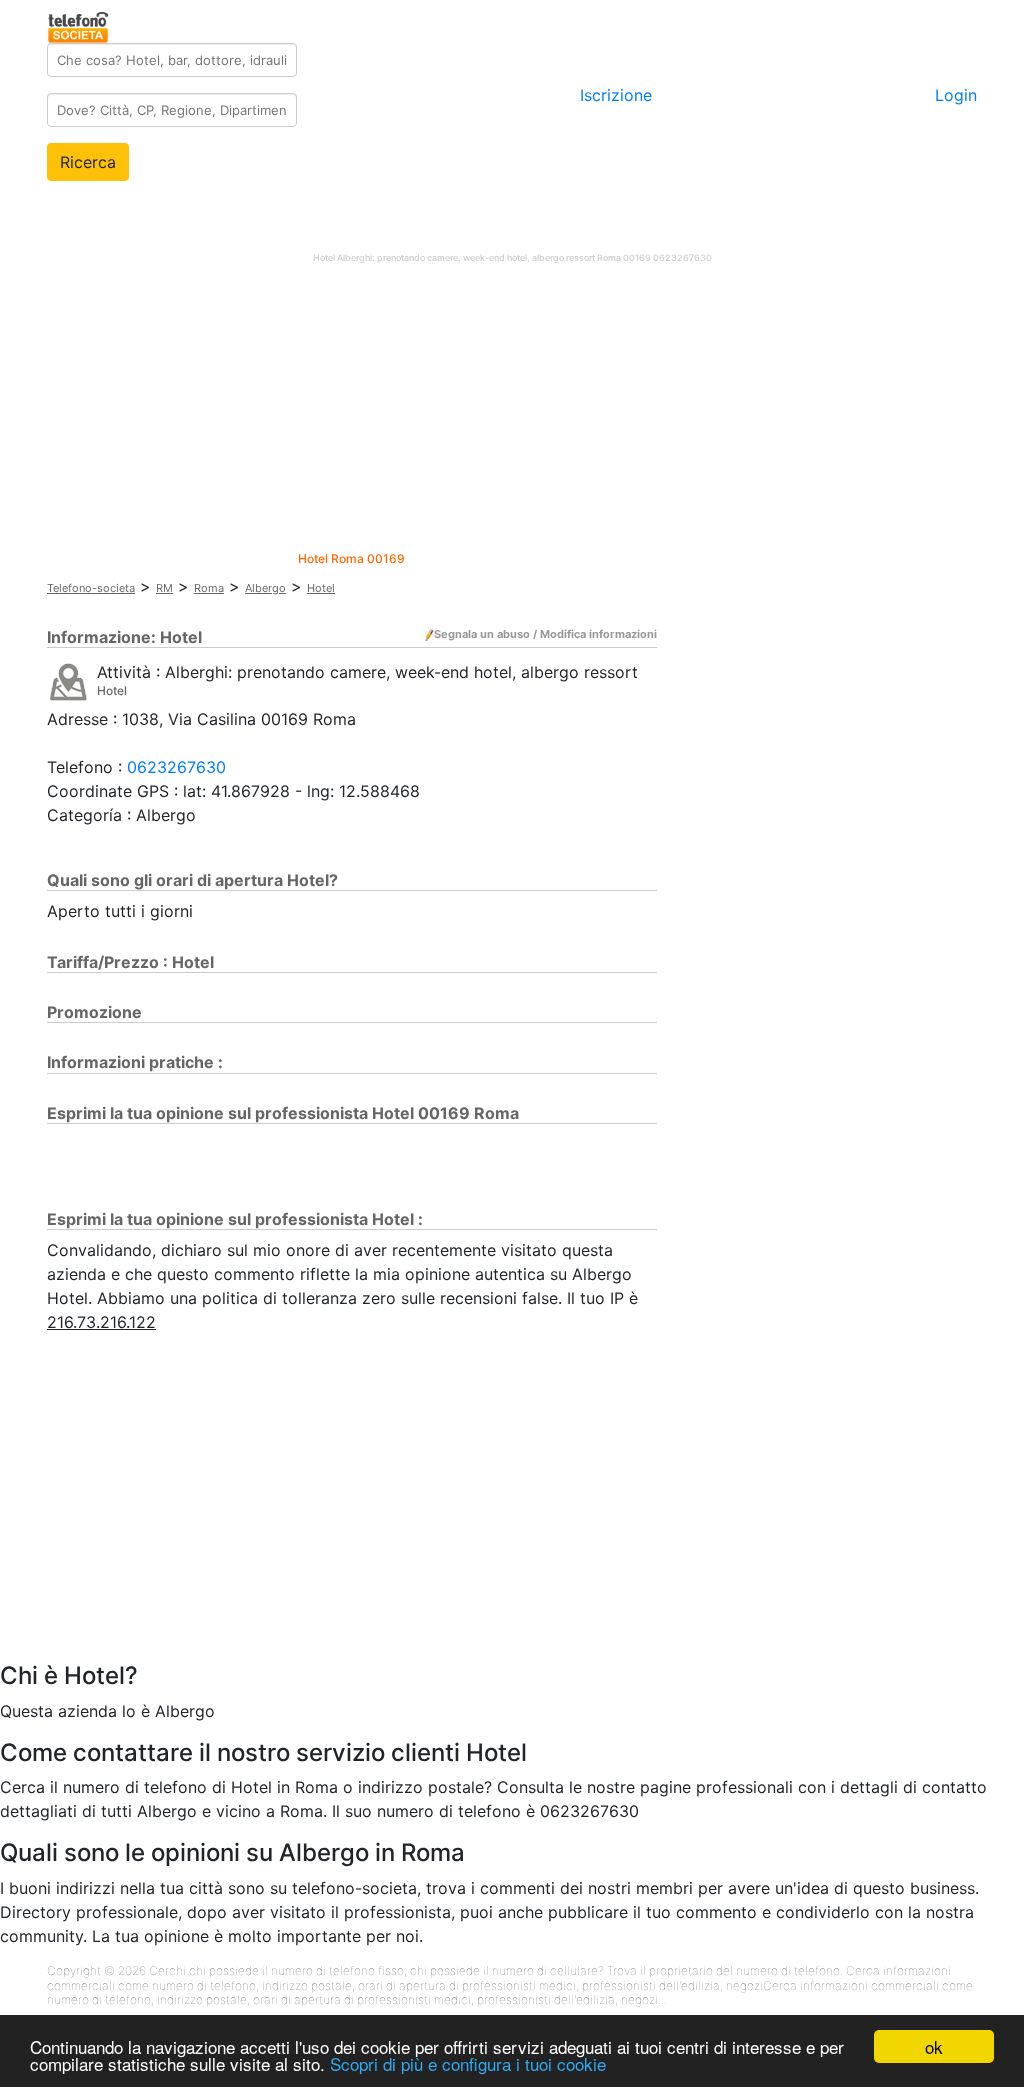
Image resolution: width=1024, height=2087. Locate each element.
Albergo (265, 588)
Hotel (321, 588)
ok (934, 2046)
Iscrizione (616, 95)
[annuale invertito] (68, 681)
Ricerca (88, 162)
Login (956, 95)
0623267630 (176, 767)
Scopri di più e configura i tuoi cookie (468, 2063)
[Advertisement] (512, 412)
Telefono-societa (91, 588)
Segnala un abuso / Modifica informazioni (545, 634)
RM (164, 588)
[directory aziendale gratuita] (79, 24)
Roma (209, 588)
